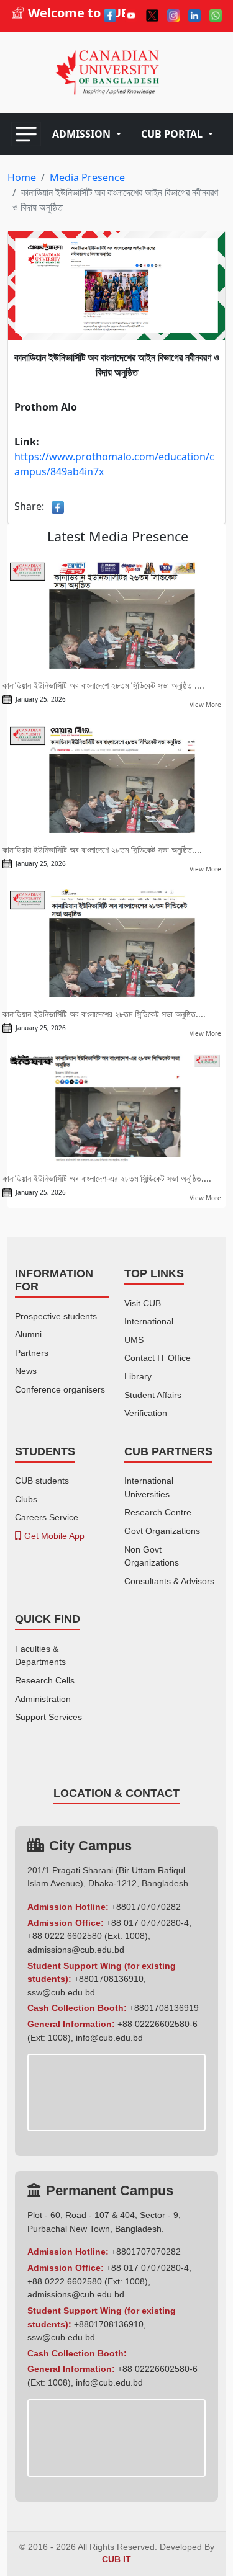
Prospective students (56, 1316)
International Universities (149, 1487)
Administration (43, 1699)
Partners (32, 1353)
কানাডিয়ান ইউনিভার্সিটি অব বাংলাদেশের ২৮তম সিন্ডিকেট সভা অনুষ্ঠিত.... (104, 1014)
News (26, 1371)
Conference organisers (60, 1389)
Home (22, 177)
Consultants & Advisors (169, 1581)
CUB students (42, 1481)
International (149, 1321)
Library (138, 1376)
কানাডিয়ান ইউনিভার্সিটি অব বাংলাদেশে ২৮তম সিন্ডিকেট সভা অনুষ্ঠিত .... (103, 685)
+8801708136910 (109, 1979)
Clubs (26, 1499)
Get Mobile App (53, 1536)
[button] (86, 134)
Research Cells (45, 1680)
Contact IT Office (158, 1358)
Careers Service (47, 1517)
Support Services (48, 1717)
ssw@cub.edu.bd (61, 1992)
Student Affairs (153, 1395)
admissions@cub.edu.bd (76, 1950)
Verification (146, 1413)
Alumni (28, 1334)
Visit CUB (143, 1303)
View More (205, 705)
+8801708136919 (164, 2008)
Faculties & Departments (40, 1656)
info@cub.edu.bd (109, 2038)
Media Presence (87, 177)
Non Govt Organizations (152, 1556)
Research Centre (158, 1512)
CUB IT (116, 2560)
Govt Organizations (162, 1531)
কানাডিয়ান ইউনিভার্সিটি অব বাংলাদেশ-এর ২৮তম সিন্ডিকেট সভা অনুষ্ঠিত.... (107, 1178)
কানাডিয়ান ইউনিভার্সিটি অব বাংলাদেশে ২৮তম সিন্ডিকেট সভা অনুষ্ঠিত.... (102, 849)
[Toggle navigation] (26, 134)
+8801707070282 (146, 1907)
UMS (134, 1340)
